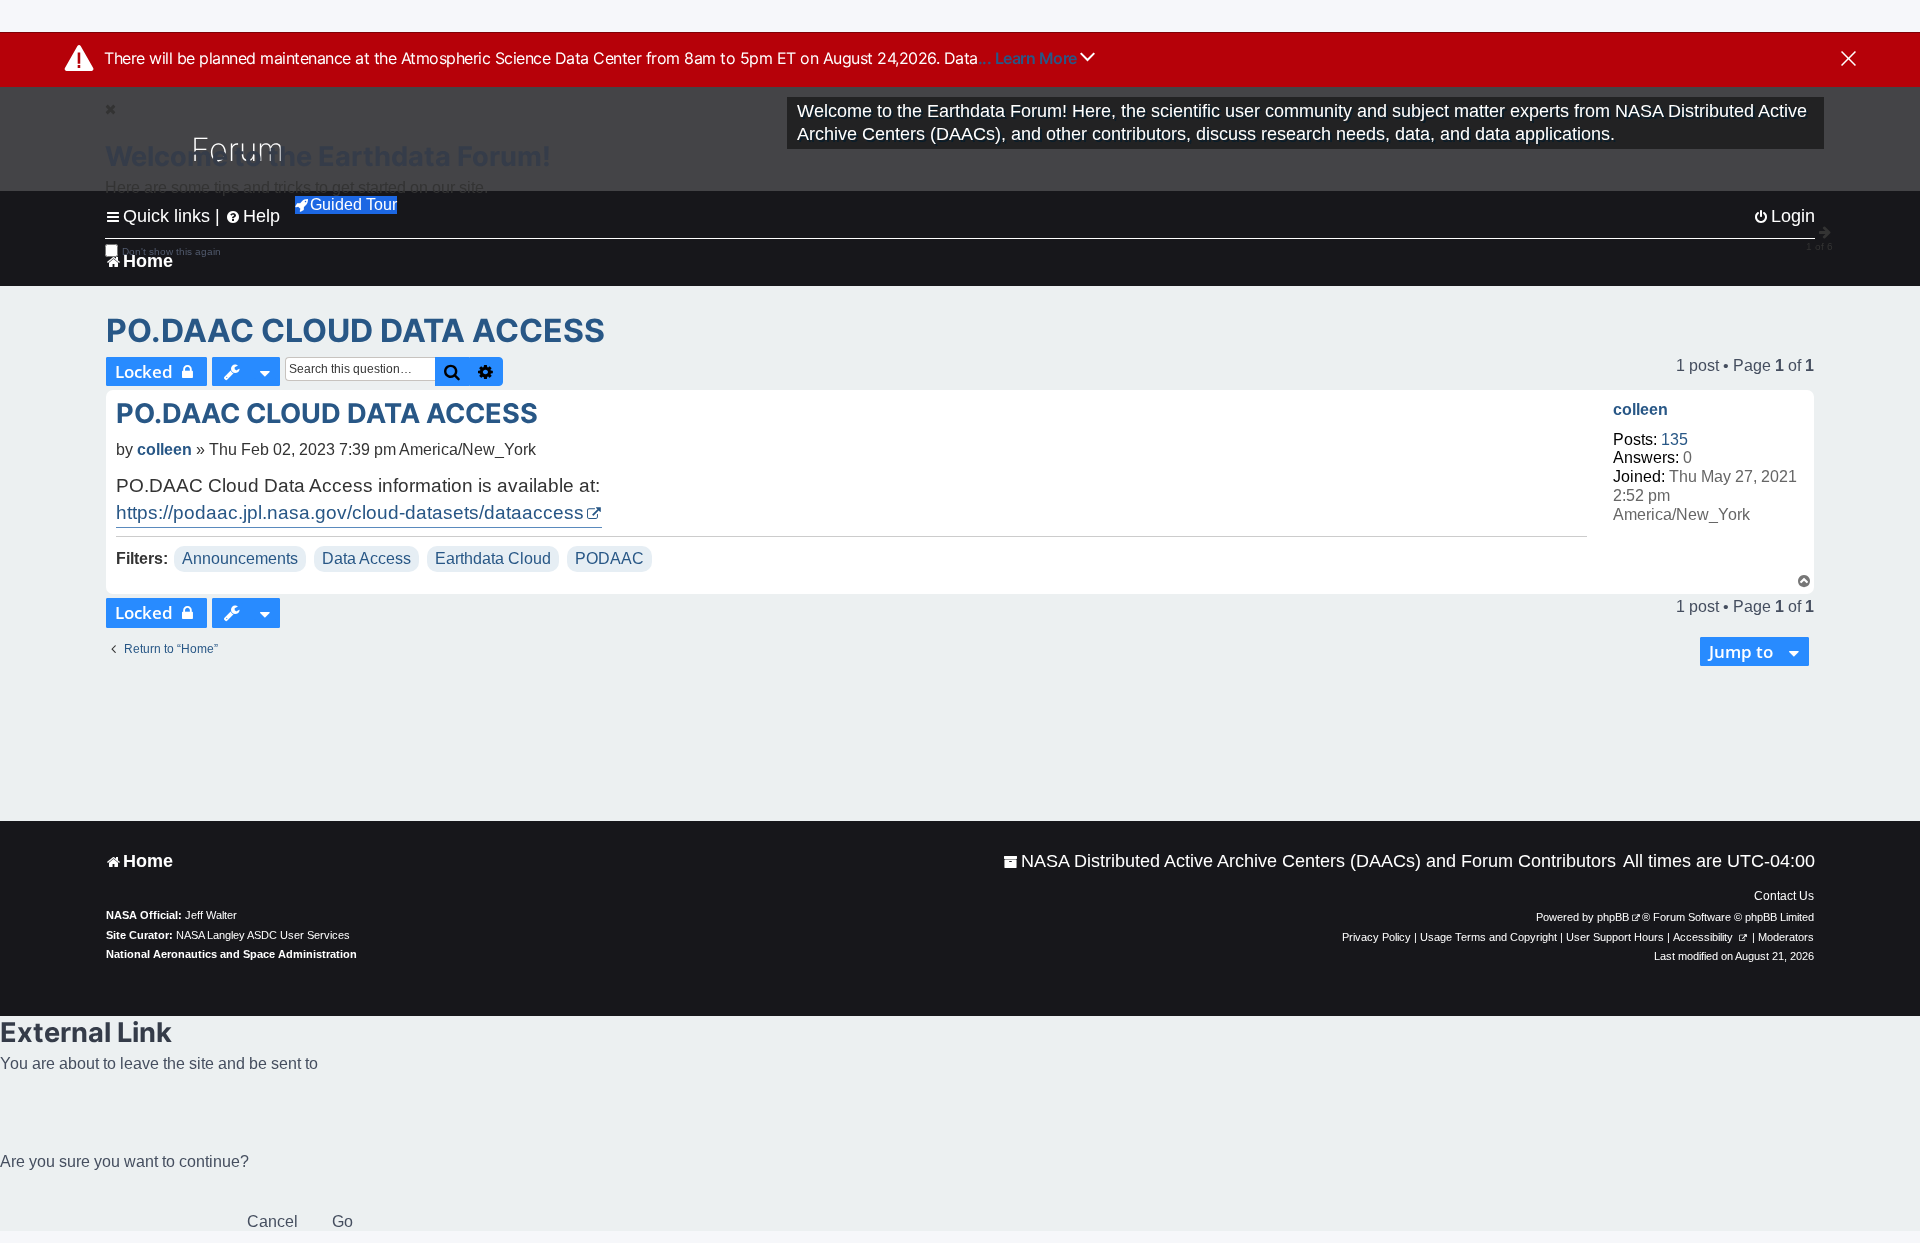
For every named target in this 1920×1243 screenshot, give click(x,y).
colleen (1640, 409)
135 (1674, 439)
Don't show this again (171, 251)
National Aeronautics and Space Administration (231, 954)
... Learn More (1029, 58)
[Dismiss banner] (1848, 60)
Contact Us (1784, 896)
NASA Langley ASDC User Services (263, 935)
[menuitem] (1309, 861)
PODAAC (609, 558)
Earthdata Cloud (493, 558)
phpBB (1613, 917)
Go (342, 1221)
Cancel (272, 1221)
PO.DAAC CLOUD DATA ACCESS (355, 330)
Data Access (366, 558)
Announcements (240, 558)
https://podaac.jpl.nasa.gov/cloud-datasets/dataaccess (350, 512)
